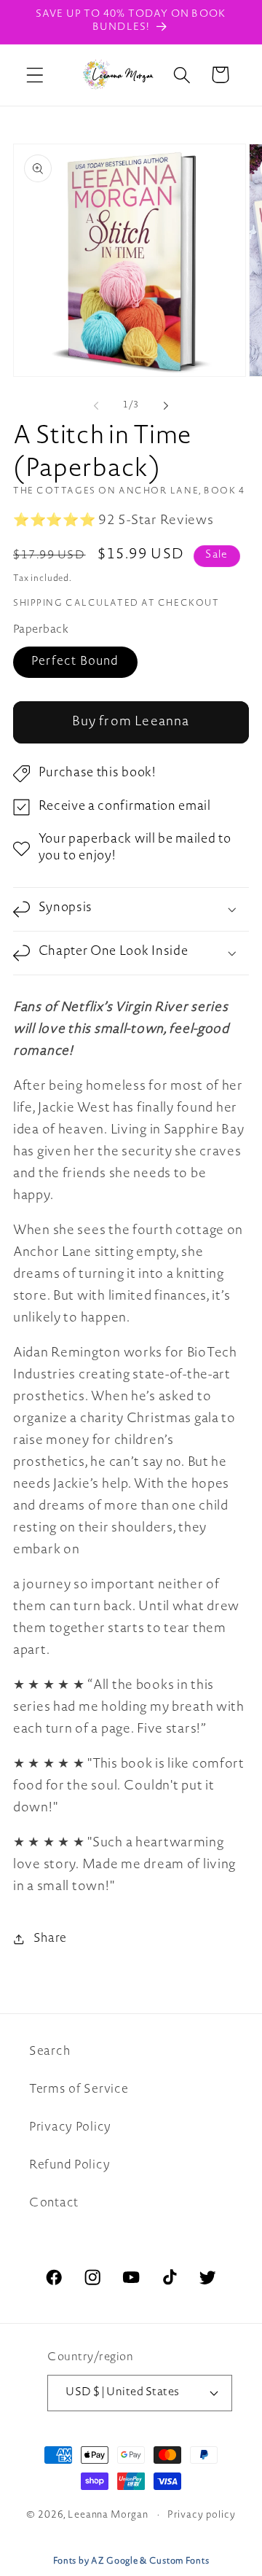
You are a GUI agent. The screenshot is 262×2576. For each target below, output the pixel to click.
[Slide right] (166, 406)
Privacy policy (202, 2515)
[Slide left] (96, 406)
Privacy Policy (70, 2128)
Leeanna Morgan (108, 2515)
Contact (54, 2204)
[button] (35, 75)
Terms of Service (79, 2090)
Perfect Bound (75, 662)
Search (49, 2052)
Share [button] (50, 1939)
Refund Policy (70, 2166)
